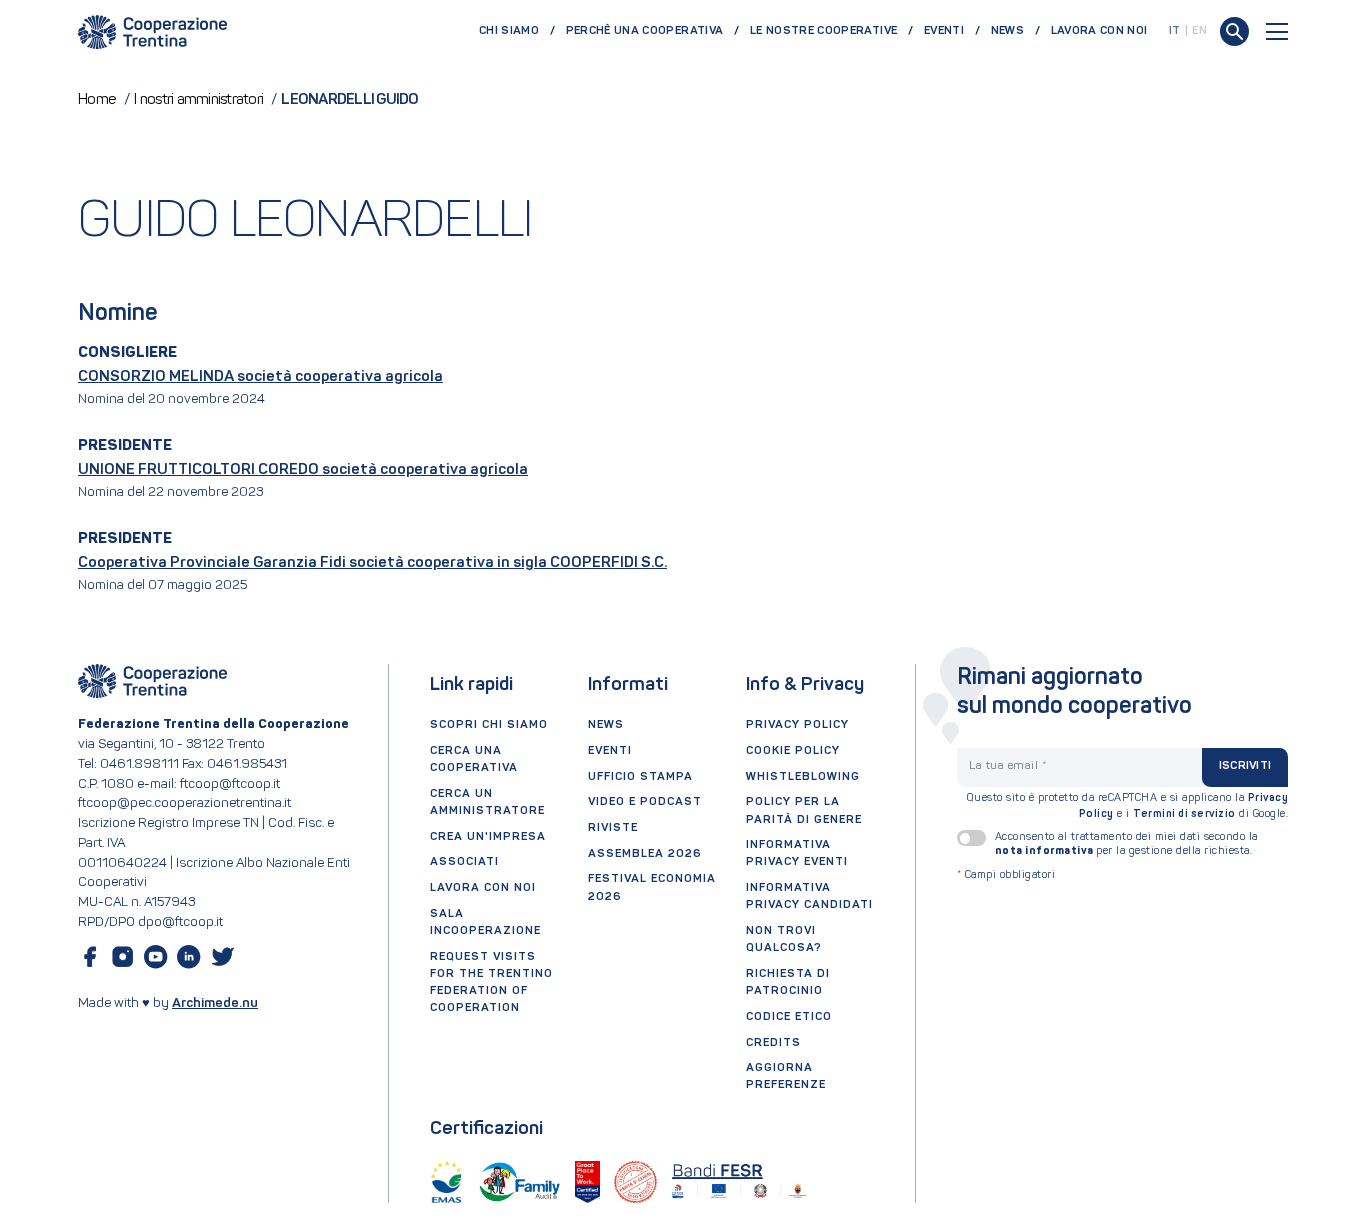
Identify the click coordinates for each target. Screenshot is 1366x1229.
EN (1199, 31)
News (1007, 31)
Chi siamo (509, 31)
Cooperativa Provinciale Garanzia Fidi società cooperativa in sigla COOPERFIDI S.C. (372, 563)
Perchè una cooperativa (645, 31)
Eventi (944, 31)
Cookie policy (793, 751)
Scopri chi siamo (489, 725)
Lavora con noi (1099, 31)
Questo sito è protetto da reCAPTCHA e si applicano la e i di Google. (1128, 806)
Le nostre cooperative (823, 31)
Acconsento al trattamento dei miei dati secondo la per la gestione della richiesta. (1126, 844)
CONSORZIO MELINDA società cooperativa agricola (260, 377)
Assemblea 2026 (645, 854)
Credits (773, 1043)
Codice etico (789, 1017)
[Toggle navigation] (1277, 31)
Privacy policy (797, 725)
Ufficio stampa (640, 777)
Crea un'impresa (488, 837)
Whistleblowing (803, 777)
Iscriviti (1245, 766)
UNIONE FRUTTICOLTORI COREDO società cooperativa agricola (303, 470)
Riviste (613, 828)
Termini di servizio (1184, 814)
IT (1175, 31)
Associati (464, 862)
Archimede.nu (215, 1003)
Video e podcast (645, 802)
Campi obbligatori (1006, 875)
